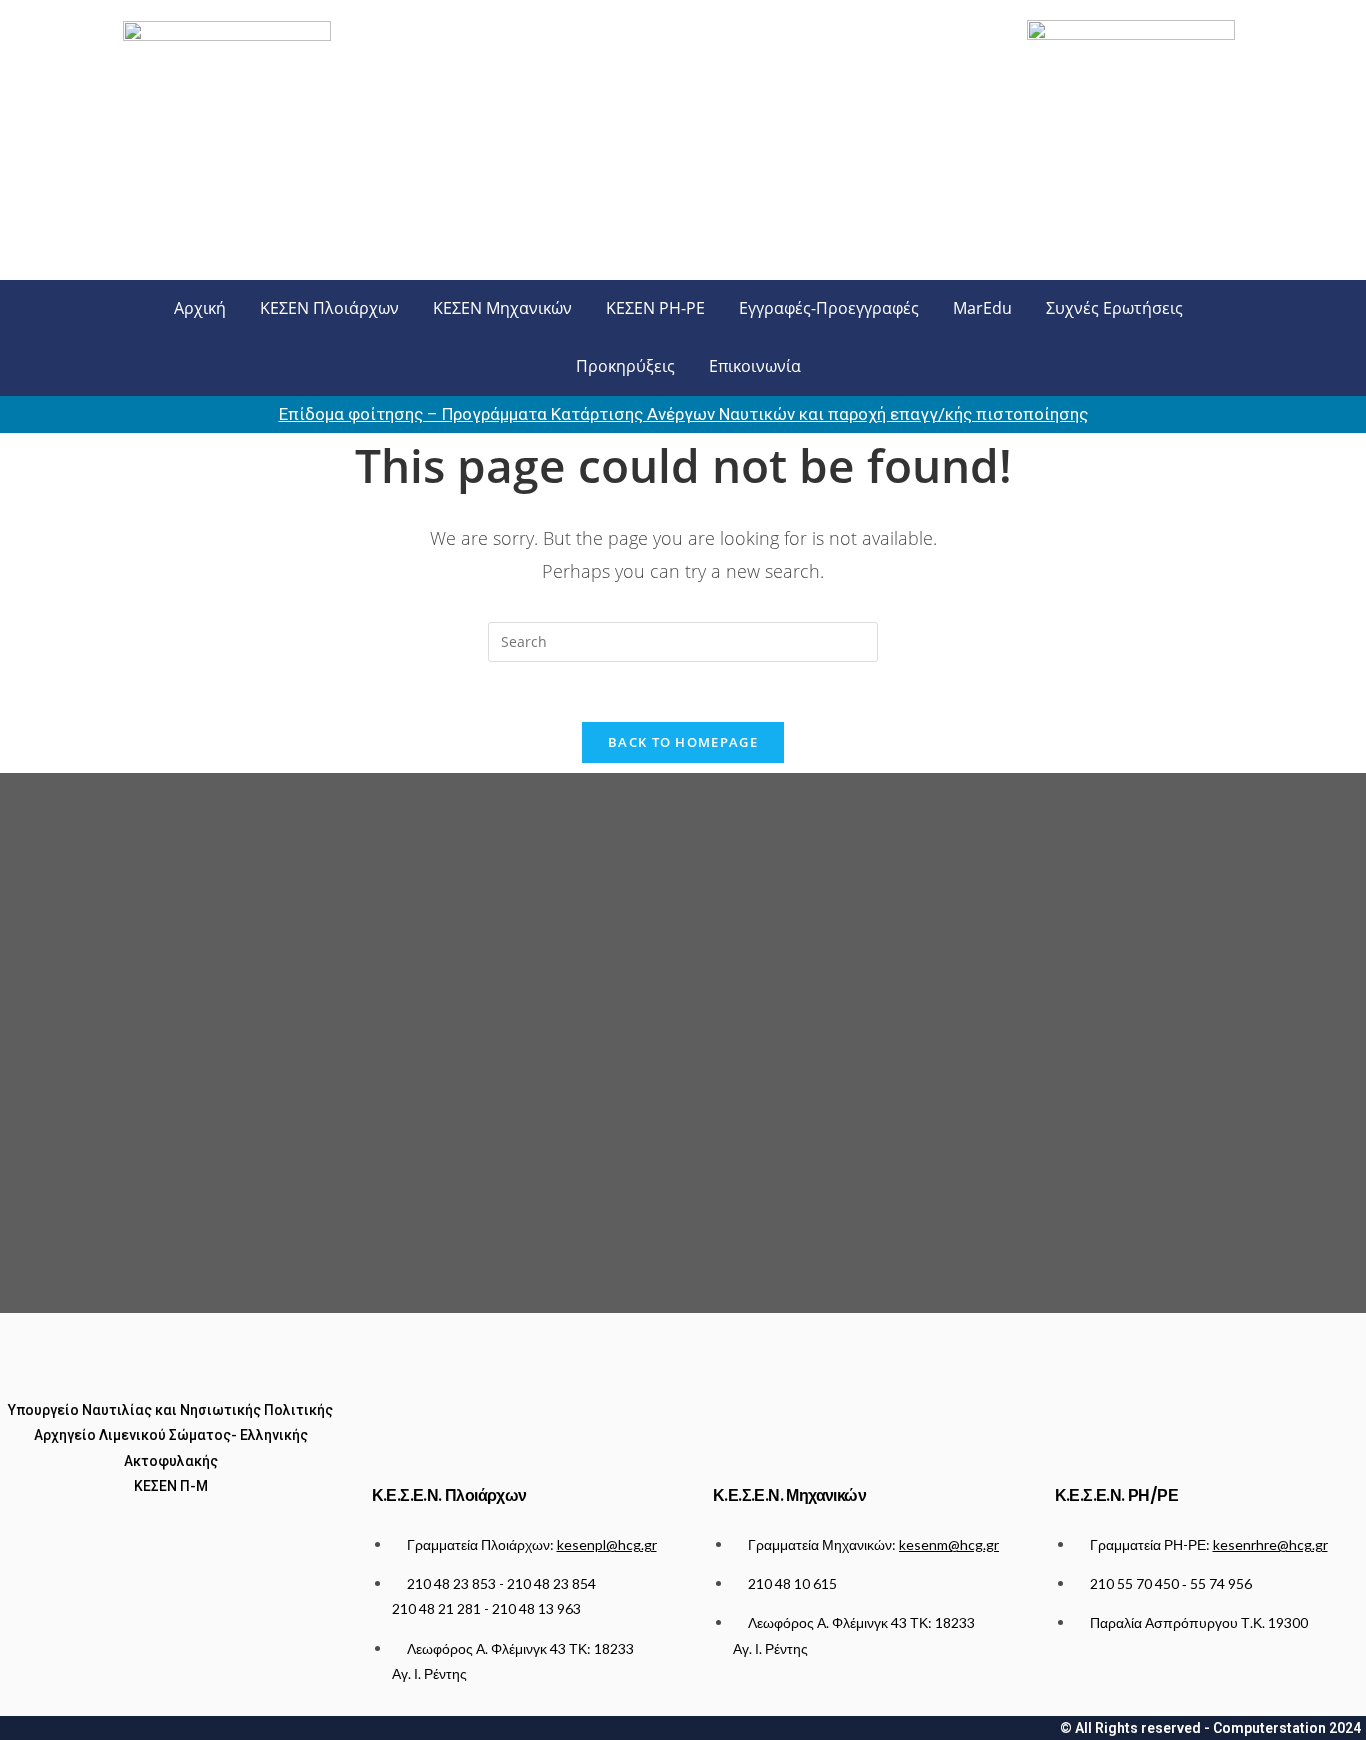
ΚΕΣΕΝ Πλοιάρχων (329, 308)
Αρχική (200, 308)
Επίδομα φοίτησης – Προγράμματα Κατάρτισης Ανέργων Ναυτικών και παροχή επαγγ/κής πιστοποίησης (683, 414)
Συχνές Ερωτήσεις (1114, 308)
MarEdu (982, 308)
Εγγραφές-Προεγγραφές (829, 308)
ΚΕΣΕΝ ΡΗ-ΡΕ (655, 308)
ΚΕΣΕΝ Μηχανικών (502, 308)
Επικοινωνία (755, 366)
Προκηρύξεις (625, 366)
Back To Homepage (683, 742)
